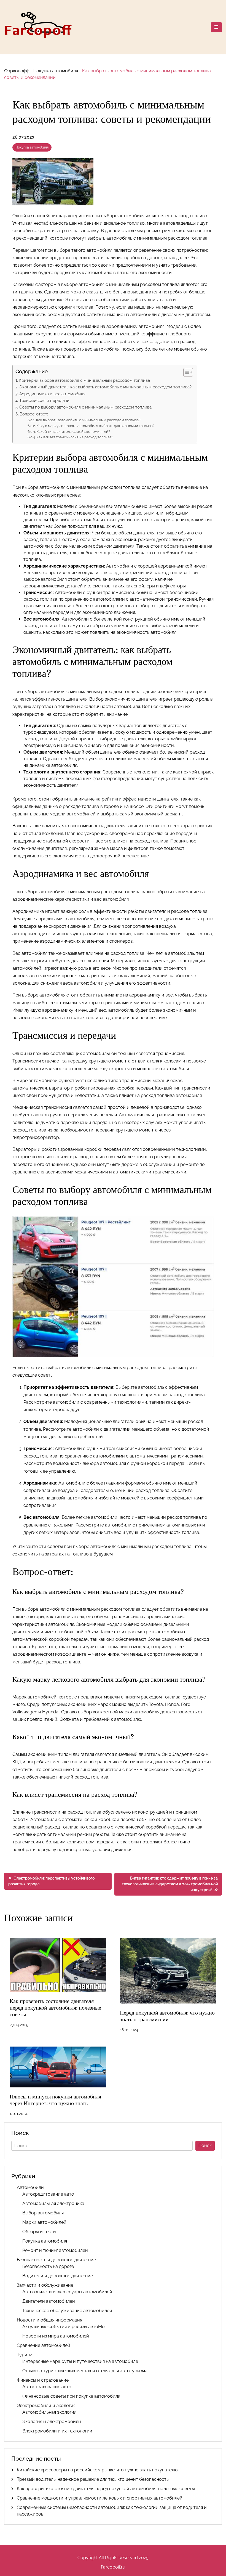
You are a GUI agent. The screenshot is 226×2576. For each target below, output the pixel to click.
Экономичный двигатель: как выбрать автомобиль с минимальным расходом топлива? (105, 387)
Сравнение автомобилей (44, 2345)
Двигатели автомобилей (49, 2301)
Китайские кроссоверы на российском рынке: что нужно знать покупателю (97, 2470)
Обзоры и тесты (39, 2232)
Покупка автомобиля (56, 71)
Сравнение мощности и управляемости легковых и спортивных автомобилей (100, 2498)
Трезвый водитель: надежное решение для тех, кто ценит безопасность (93, 2479)
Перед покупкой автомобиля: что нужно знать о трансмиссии (167, 2016)
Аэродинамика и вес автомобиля (52, 394)
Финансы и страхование (43, 2380)
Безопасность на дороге (48, 2266)
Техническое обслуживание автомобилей (67, 2311)
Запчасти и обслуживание (45, 2285)
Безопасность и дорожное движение (56, 2260)
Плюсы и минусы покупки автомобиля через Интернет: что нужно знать (55, 2100)
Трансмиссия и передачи (44, 401)
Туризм (25, 2355)
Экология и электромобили (52, 2422)
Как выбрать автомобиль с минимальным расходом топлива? (88, 420)
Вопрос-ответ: (34, 414)
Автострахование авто (47, 2387)
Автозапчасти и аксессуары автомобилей (67, 2292)
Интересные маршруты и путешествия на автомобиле (80, 2361)
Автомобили (30, 2187)
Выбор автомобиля (43, 2213)
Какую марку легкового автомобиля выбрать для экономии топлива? (95, 426)
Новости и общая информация (49, 2320)
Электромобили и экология (46, 2406)
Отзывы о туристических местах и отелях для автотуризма (85, 2371)
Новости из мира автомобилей (56, 2336)
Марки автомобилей (44, 2222)
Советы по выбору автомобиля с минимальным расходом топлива (85, 407)
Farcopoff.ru (113, 2567)
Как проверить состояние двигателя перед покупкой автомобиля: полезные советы (55, 2008)
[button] (185, 372)
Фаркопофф (17, 71)
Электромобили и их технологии (57, 2431)
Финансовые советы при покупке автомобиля (71, 2396)
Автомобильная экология (49, 2412)
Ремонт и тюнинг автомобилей (55, 2250)
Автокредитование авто (48, 2194)
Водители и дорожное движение (58, 2276)
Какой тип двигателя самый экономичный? (73, 432)
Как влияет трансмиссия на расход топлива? (75, 437)
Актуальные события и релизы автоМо (64, 2327)
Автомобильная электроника (53, 2203)
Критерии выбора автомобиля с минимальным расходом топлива (84, 380)
